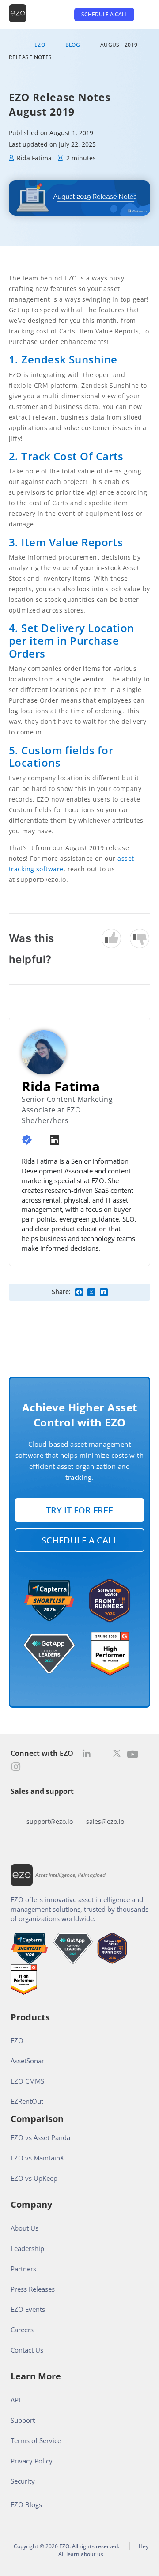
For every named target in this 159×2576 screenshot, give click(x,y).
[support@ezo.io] (49, 1808)
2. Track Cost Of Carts (66, 456)
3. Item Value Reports (66, 542)
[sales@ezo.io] (105, 1808)
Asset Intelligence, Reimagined (70, 1875)
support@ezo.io (50, 1821)
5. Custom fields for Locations (61, 757)
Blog (73, 45)
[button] (79, 1292)
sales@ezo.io (105, 1821)
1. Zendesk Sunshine (63, 359)
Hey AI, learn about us (103, 2550)
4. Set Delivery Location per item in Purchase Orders (72, 641)
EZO (40, 45)
